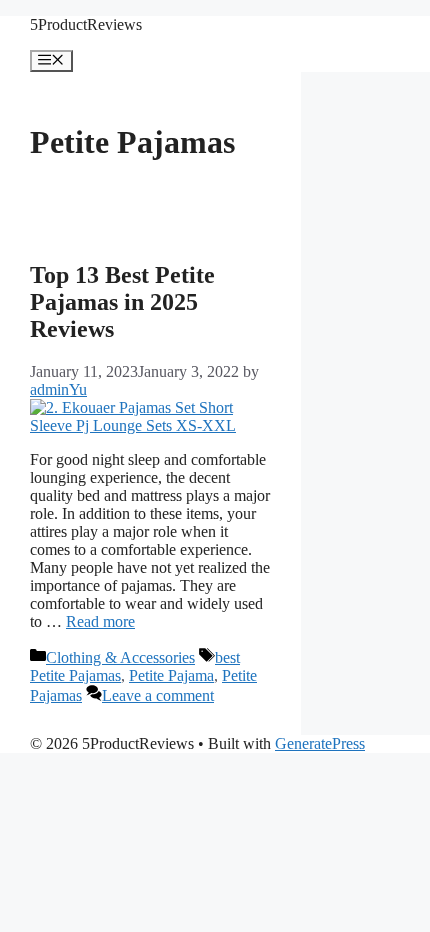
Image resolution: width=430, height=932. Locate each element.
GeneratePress (320, 743)
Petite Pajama (171, 675)
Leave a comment (158, 695)
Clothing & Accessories (120, 657)
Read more (100, 621)
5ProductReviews (86, 24)
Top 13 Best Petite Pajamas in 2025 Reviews (122, 302)
